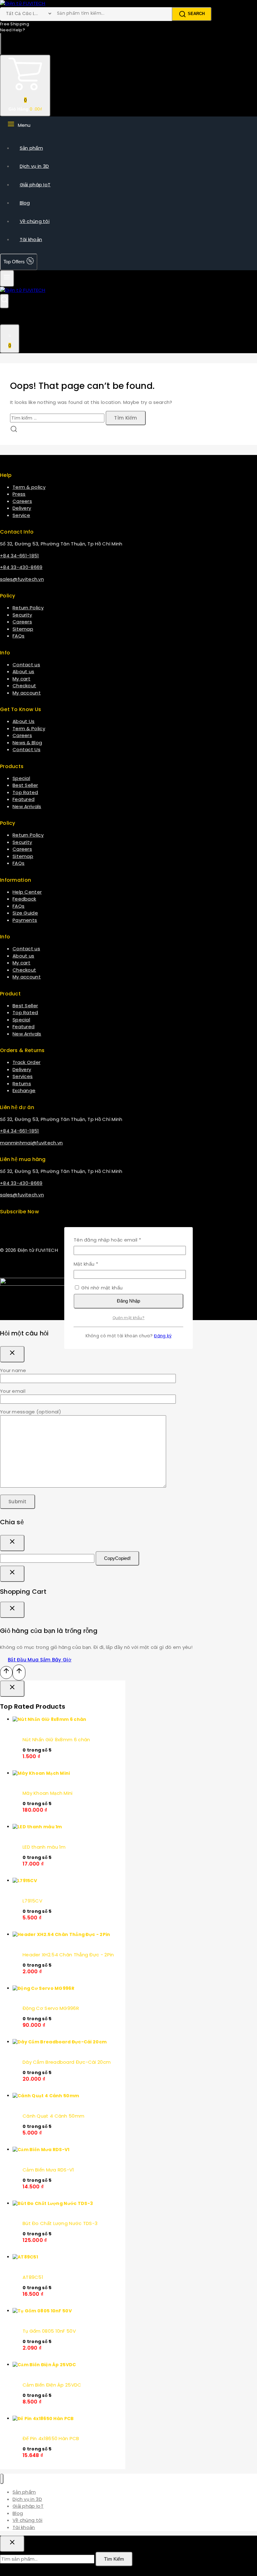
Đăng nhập (128, 1301)
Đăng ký (163, 1336)
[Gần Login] (12, 1574)
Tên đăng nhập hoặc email (113, 1240)
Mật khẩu (92, 1264)
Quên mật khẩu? (128, 1318)
